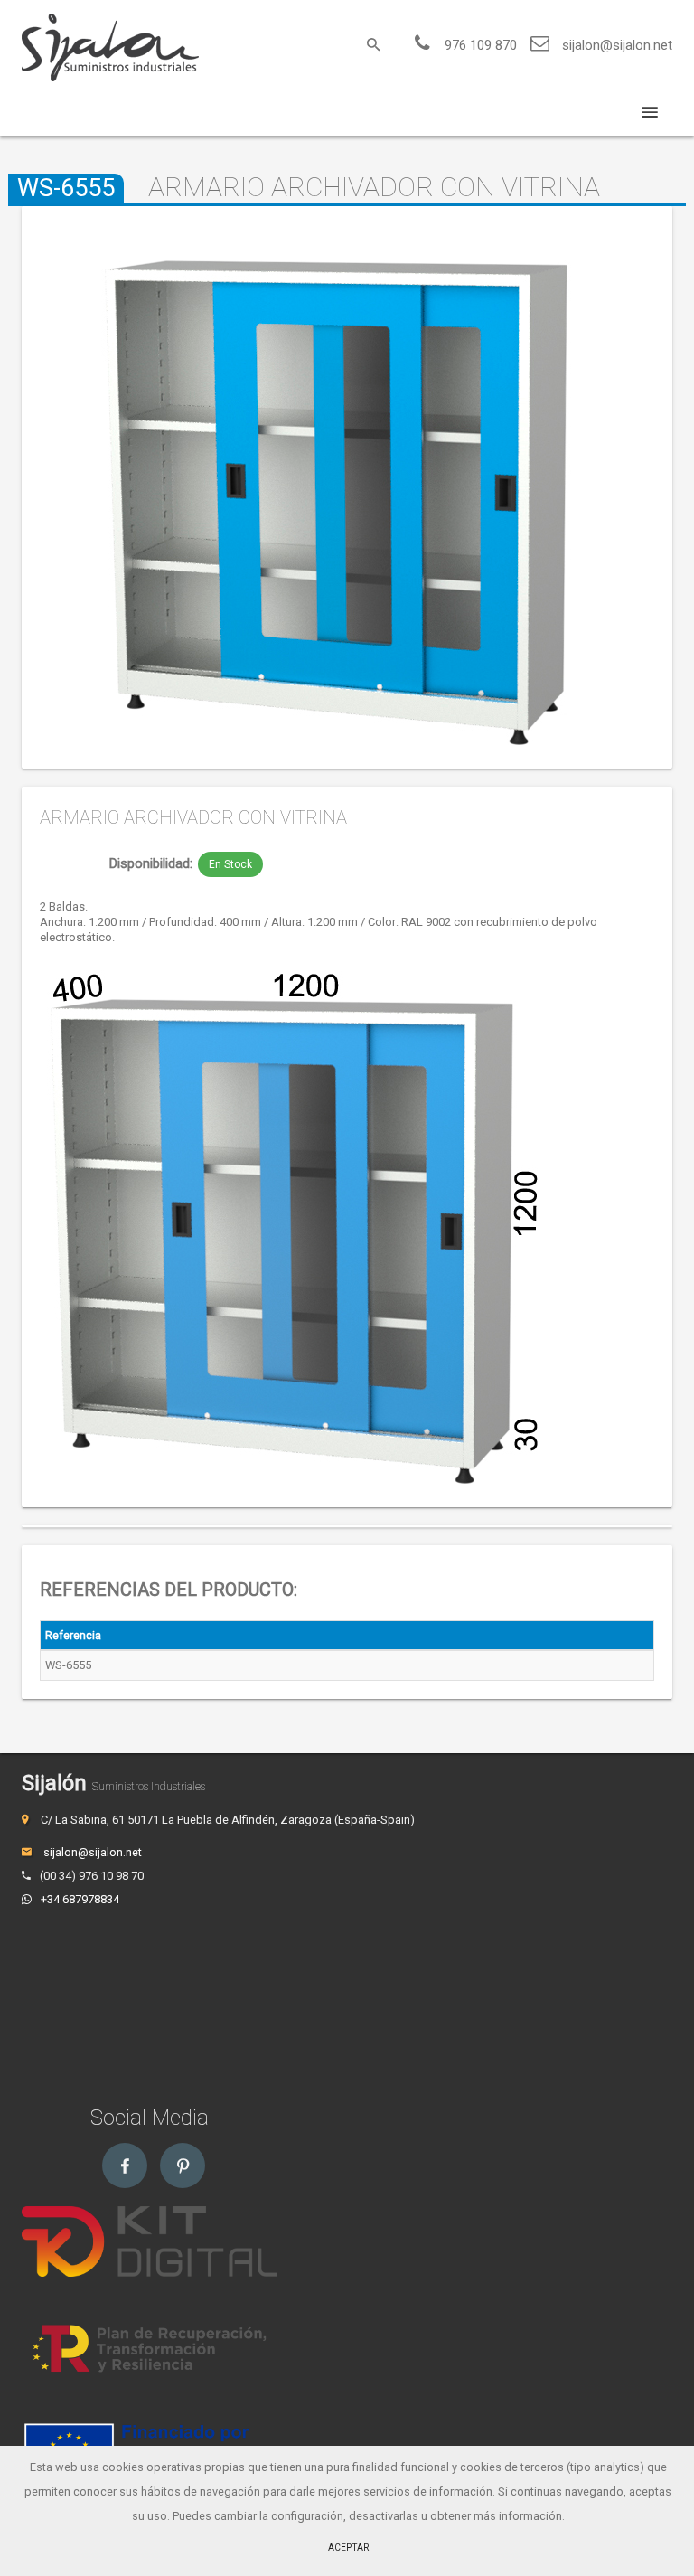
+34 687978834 (80, 1899)
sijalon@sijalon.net (617, 45)
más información (518, 2516)
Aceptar (348, 2548)
